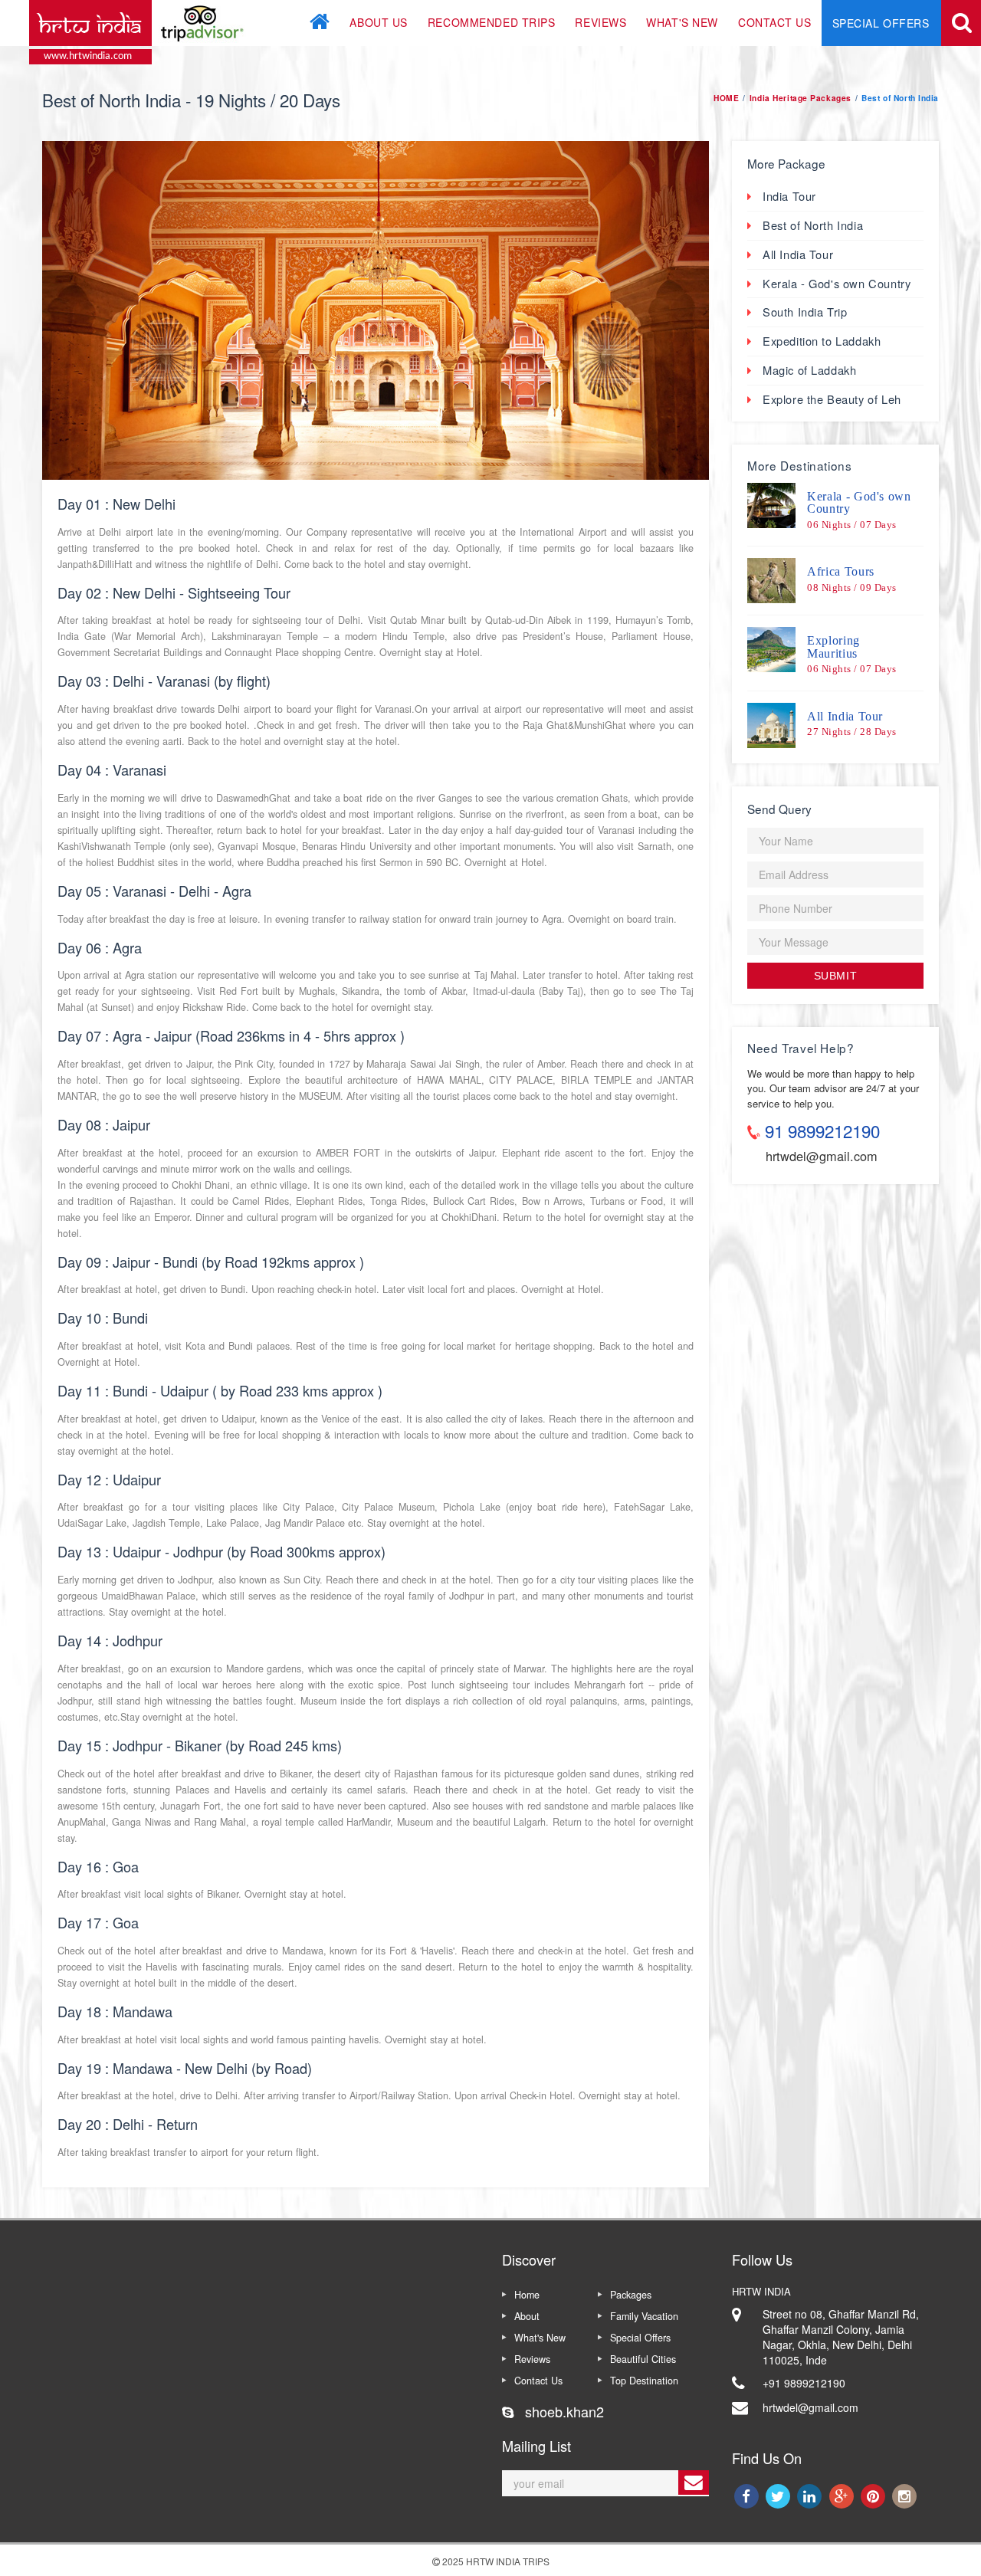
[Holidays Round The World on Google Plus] (843, 2496)
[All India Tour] (771, 725)
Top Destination (644, 2381)
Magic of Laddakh (809, 370)
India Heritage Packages (801, 98)
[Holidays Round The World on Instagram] (905, 2496)
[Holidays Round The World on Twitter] (779, 2496)
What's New (682, 22)
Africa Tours (841, 571)
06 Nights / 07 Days (852, 525)
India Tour (789, 196)
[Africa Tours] (771, 580)
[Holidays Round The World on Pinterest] (874, 2496)
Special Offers (881, 23)
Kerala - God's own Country (837, 283)
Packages (631, 2295)
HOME (726, 98)
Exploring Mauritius (833, 646)
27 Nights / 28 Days (852, 732)
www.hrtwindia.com (88, 56)
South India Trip (805, 312)
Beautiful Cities (643, 2359)
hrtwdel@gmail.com (822, 1156)
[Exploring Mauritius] (771, 649)
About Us (378, 22)
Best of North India (813, 225)
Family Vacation (644, 2316)
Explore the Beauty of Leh (832, 399)
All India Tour (798, 254)
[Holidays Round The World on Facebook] (748, 2496)
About (527, 2316)
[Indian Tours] (966, 23)
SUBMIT (835, 976)
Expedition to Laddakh (822, 341)
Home (527, 2295)
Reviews (600, 22)
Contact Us (775, 22)
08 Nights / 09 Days (852, 588)
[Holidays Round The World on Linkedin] (811, 2496)
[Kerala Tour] (771, 505)
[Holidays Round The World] (140, 21)
